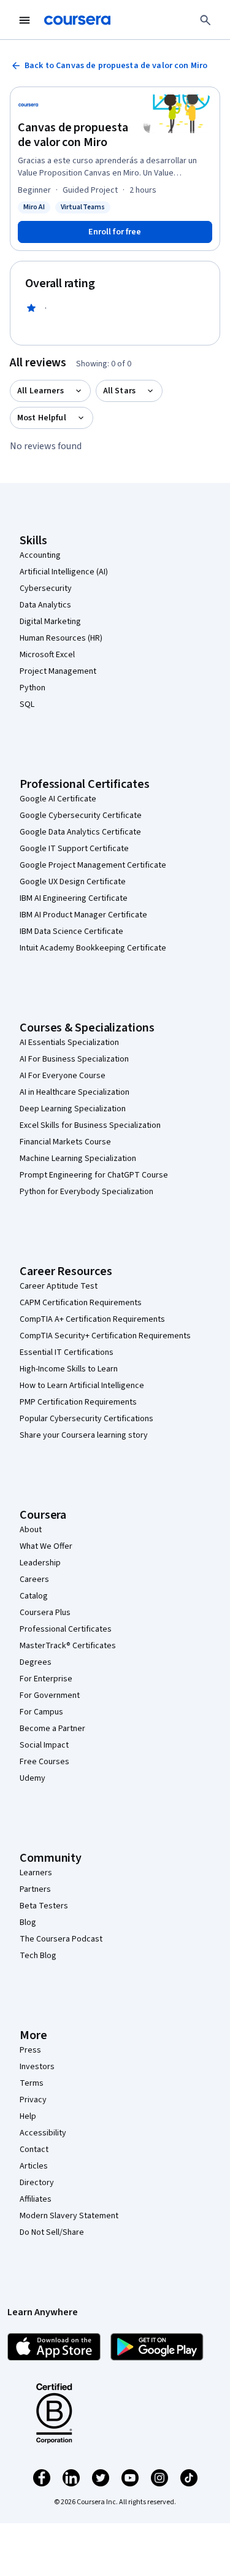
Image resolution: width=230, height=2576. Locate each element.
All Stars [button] (119, 391)
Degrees (36, 1662)
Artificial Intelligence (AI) (64, 572)
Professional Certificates (66, 1629)
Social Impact (44, 1745)
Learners (36, 1873)
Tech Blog (38, 1956)
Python (33, 688)
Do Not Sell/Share (52, 2232)
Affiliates (36, 2199)
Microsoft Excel (47, 655)
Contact (34, 2150)
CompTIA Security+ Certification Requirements (105, 1336)
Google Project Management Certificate (93, 865)
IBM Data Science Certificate (71, 931)
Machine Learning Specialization (78, 1159)
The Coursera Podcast (61, 1939)
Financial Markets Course (65, 1142)
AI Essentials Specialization (69, 1043)
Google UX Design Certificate (73, 882)
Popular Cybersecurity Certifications (86, 1419)
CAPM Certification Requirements (81, 1303)
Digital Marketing (50, 622)
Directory (37, 2183)
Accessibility (43, 2133)
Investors (37, 2067)
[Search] (205, 20)
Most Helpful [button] (42, 418)
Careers (34, 1579)
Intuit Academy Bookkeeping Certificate (93, 948)
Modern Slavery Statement (69, 2216)
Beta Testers (44, 1906)
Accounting (40, 555)
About (31, 1530)
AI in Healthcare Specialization (75, 1092)
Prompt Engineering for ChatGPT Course (94, 1175)
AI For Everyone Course (63, 1076)
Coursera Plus (45, 1613)
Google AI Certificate (58, 799)
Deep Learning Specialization (73, 1109)
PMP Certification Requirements (78, 1402)
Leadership (40, 1563)
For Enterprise (46, 1679)
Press (30, 2050)
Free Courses (44, 1762)
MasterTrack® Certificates (68, 1646)
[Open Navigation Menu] (25, 20)
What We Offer (46, 1546)
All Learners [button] (40, 391)
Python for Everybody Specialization (86, 1192)
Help (28, 2116)
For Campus (41, 1712)
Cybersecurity (46, 588)
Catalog (34, 1596)
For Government (50, 1695)
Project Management (58, 671)
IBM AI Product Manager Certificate (83, 915)
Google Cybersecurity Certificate (81, 816)
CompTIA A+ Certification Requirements (92, 1319)
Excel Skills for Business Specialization (90, 1125)
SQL (27, 704)
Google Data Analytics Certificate (80, 832)
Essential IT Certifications (67, 1352)
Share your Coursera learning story (84, 1435)
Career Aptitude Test (59, 1286)
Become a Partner (52, 1729)
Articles (34, 2166)
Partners (35, 1889)
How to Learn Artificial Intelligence (82, 1386)
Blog (28, 1922)
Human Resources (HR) (61, 638)
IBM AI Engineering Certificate (74, 898)
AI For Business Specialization (74, 1059)
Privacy (33, 2100)
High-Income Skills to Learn (69, 1369)
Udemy (33, 1778)
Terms (32, 2083)
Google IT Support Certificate (74, 849)
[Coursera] (77, 20)
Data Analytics (45, 605)
